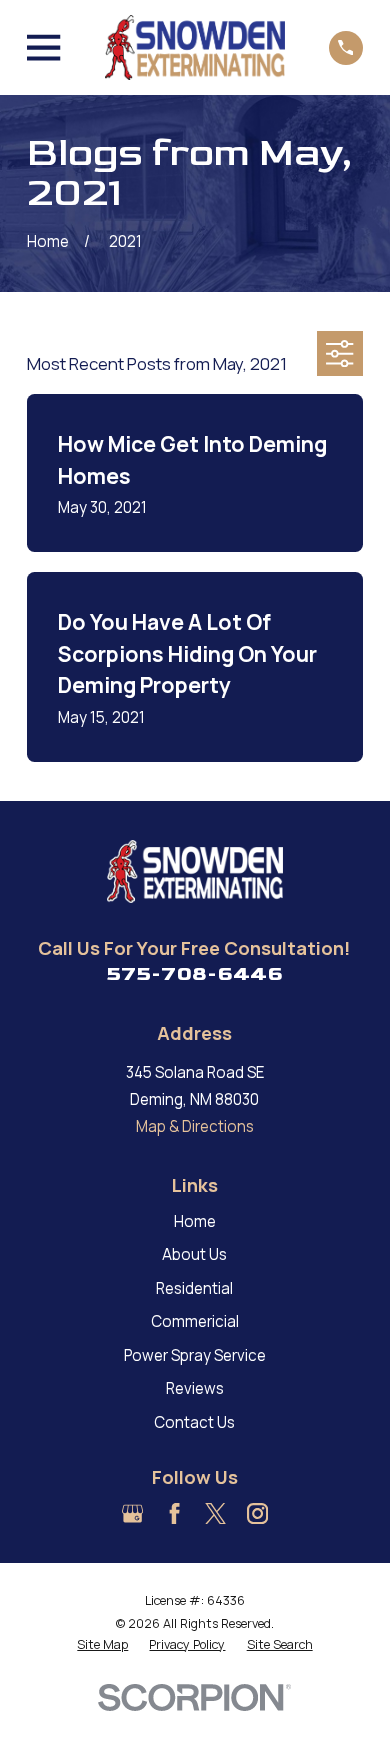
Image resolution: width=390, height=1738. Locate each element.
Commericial (195, 1321)
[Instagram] (257, 1513)
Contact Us (194, 1422)
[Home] (195, 47)
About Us (194, 1254)
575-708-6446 (194, 974)
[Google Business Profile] (132, 1513)
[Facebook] (174, 1513)
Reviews (195, 1388)
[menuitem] (102, 1645)
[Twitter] (215, 1513)
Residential (194, 1288)
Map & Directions (195, 1126)
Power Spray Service (195, 1355)
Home (195, 1221)
